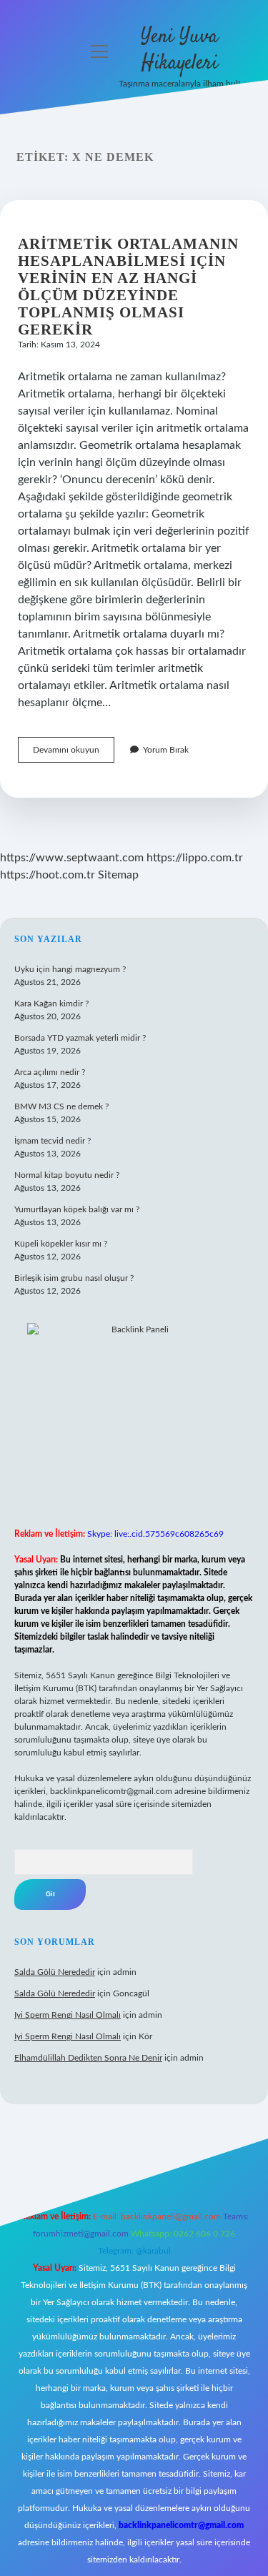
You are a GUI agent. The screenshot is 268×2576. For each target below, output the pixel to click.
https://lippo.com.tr (195, 858)
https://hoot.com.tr (48, 875)
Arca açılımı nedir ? (50, 1072)
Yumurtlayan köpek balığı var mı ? (77, 1209)
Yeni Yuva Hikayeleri (179, 50)
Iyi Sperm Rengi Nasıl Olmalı (68, 2015)
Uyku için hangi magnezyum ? (70, 969)
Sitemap (118, 875)
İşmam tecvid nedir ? (53, 1141)
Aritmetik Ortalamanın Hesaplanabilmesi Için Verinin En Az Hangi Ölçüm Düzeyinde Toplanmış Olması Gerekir (128, 287)
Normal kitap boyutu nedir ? (67, 1175)
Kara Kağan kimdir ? (51, 1004)
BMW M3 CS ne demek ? (61, 1106)
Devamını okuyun (74, 754)
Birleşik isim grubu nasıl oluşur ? (74, 1278)
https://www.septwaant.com (72, 858)
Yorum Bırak (166, 750)
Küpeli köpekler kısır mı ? (61, 1244)
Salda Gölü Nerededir (55, 1972)
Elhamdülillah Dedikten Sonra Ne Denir (88, 2058)
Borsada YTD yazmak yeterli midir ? (80, 1038)
